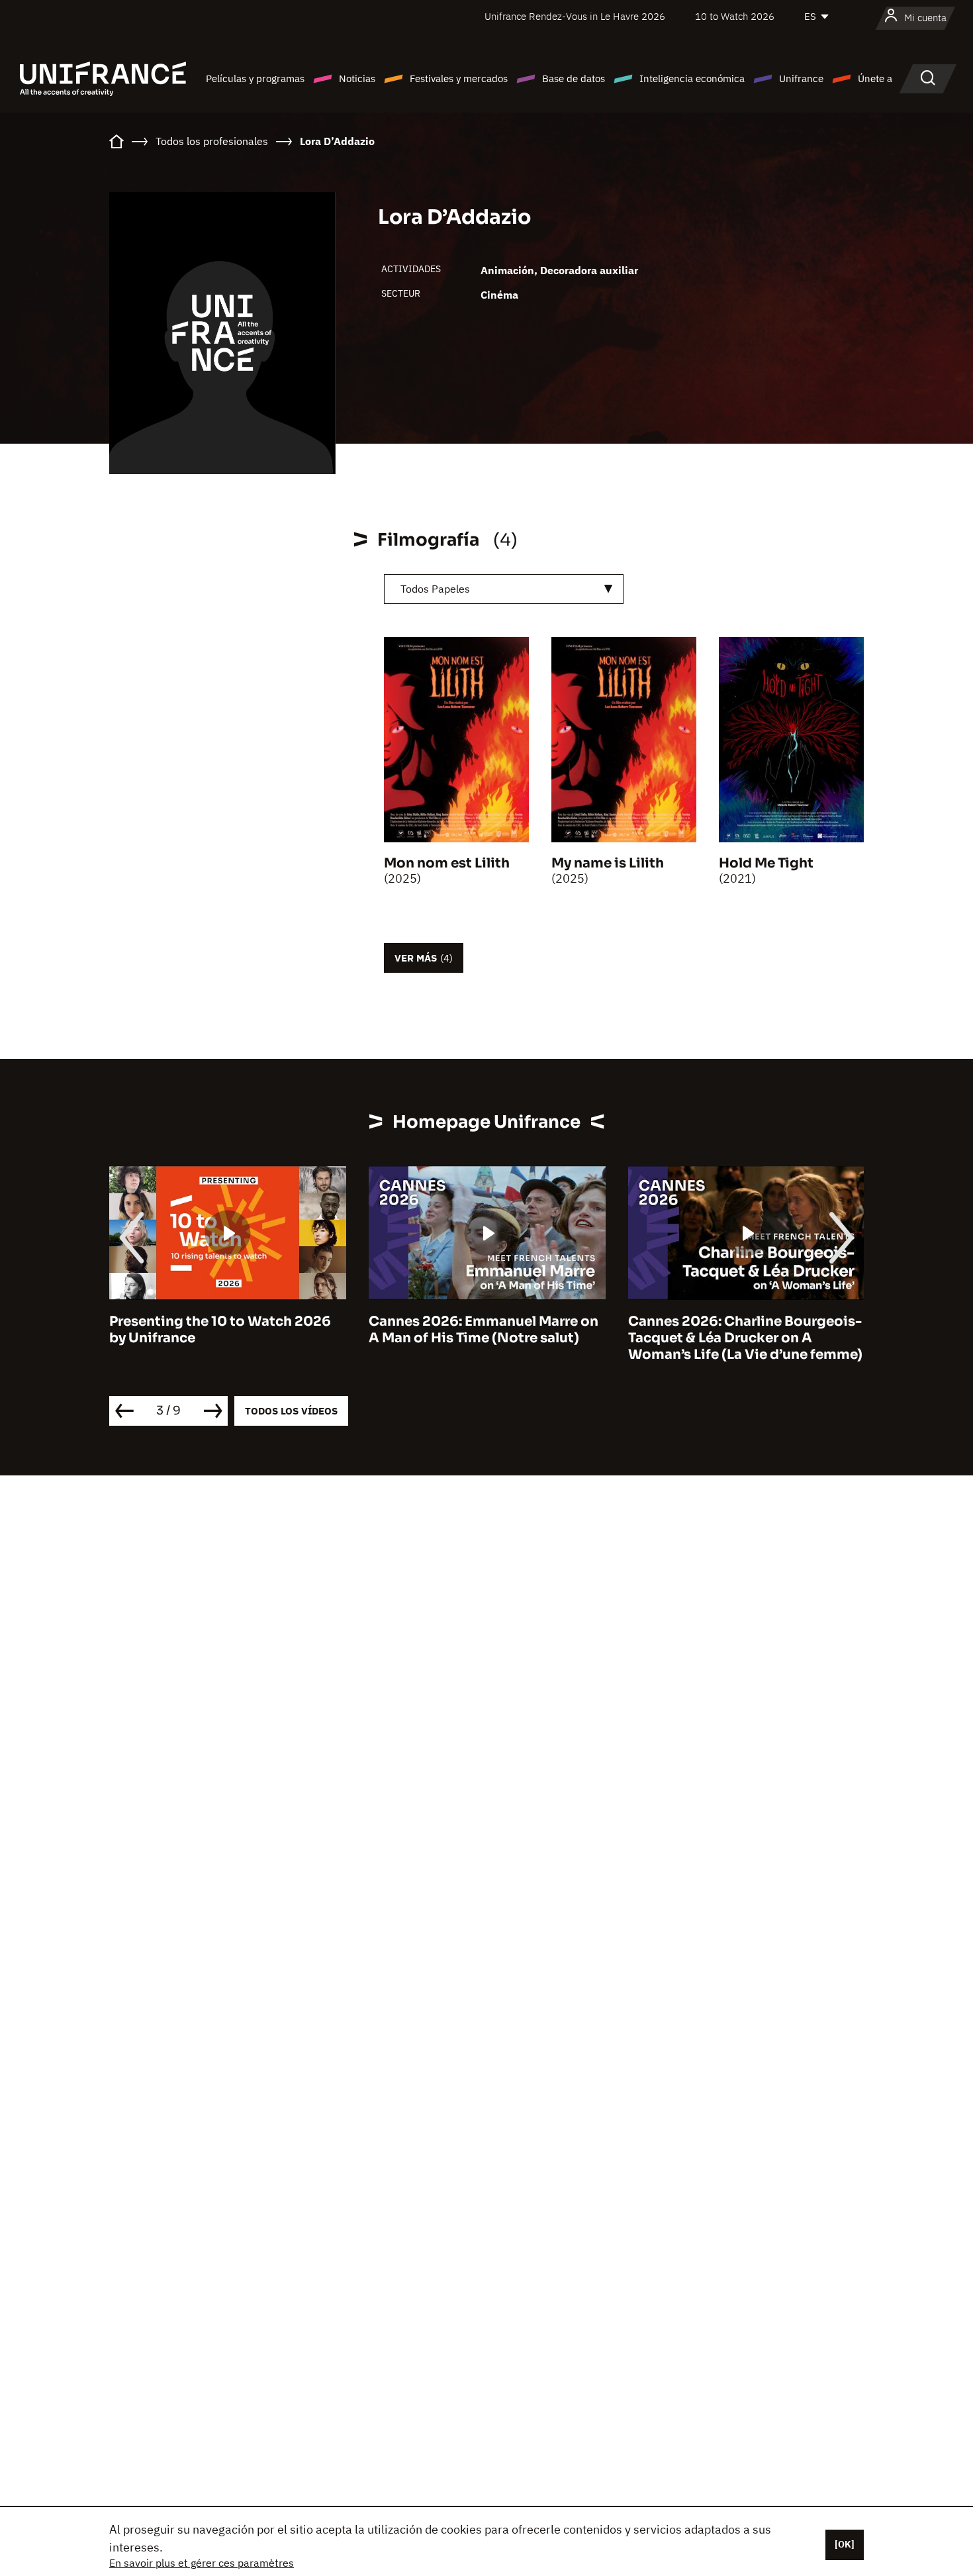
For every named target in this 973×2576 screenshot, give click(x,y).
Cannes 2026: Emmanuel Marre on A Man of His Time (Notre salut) (484, 1330)
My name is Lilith (608, 863)
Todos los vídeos (291, 1411)
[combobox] (504, 589)
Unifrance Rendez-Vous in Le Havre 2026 (575, 16)
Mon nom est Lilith (447, 863)
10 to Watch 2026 (735, 16)
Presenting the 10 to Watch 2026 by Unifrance (220, 1330)
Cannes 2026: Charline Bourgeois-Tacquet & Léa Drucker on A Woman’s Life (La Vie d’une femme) (745, 1338)
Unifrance (801, 78)
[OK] (845, 2544)
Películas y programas (255, 78)
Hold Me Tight (766, 863)
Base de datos (574, 78)
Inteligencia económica (692, 78)
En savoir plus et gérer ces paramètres (202, 2563)
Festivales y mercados (459, 78)
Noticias (357, 78)
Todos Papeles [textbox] (435, 589)
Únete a (875, 78)
